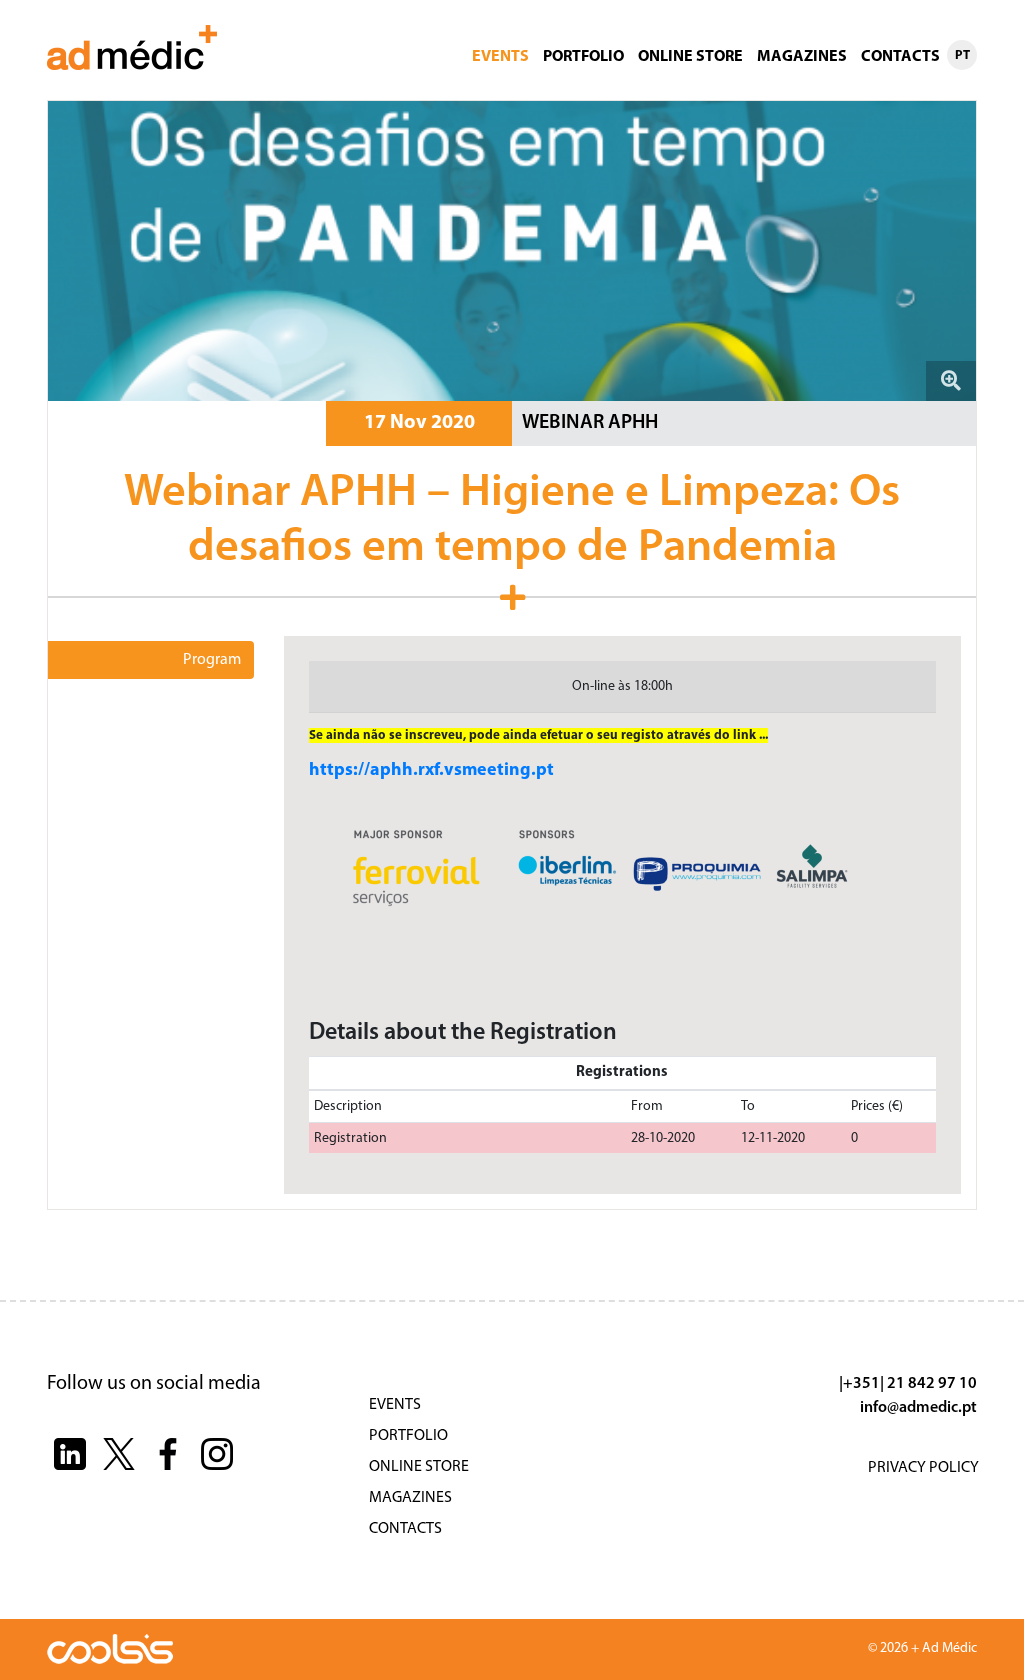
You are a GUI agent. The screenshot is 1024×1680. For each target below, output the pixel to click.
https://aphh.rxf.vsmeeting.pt (431, 771)
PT (962, 55)
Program (212, 660)
